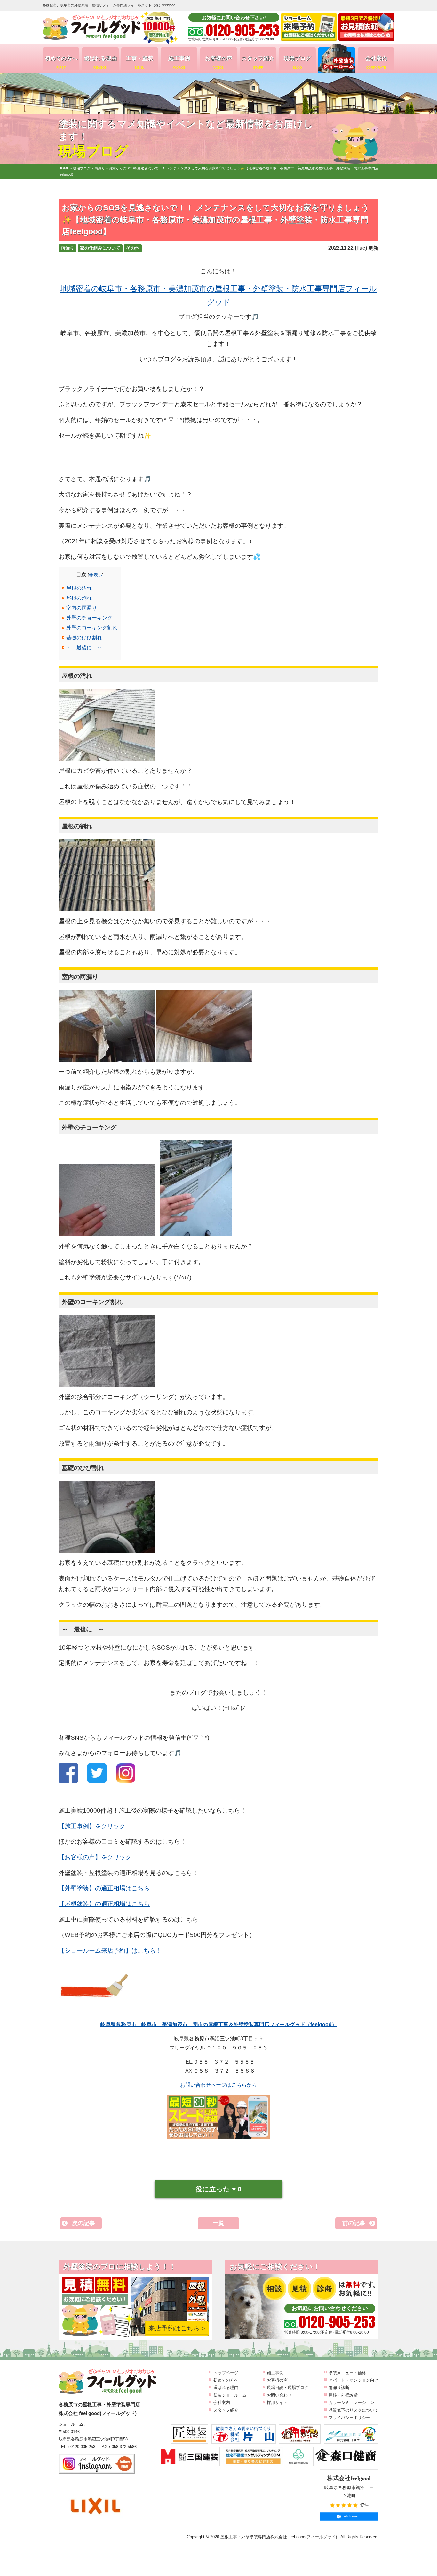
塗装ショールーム (230, 2395)
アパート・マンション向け (354, 2380)
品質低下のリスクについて (354, 2410)
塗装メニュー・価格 (347, 2373)
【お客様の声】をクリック (95, 1857)
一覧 (219, 2223)
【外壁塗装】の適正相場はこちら (104, 1888)
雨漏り (68, 248)
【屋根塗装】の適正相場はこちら (104, 1904)
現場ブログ (297, 62)
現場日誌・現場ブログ (288, 2388)
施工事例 (179, 62)
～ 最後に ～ (84, 648)
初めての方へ (61, 62)
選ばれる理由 (100, 62)
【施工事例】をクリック (92, 1826)
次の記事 (83, 2223)
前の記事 (354, 2223)
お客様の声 (219, 62)
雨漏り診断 (339, 2388)
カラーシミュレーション (351, 2403)
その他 (133, 248)
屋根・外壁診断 (343, 2395)
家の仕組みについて (100, 248)
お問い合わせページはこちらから (219, 2085)
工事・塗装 (140, 62)
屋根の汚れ (79, 588)
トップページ (226, 2373)
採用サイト (277, 2403)
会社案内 (376, 62)
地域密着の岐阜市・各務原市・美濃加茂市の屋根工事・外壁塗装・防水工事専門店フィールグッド (219, 295)
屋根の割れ (79, 598)
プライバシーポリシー (349, 2418)
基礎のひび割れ (84, 638)
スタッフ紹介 (258, 62)
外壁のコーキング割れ (92, 628)
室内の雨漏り (82, 608)
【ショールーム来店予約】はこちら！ (110, 1951)
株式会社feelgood (349, 2478)
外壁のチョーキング (89, 618)
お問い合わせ (279, 2395)
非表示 (96, 575)
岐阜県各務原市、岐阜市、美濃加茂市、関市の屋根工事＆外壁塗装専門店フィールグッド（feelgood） (219, 2024)
